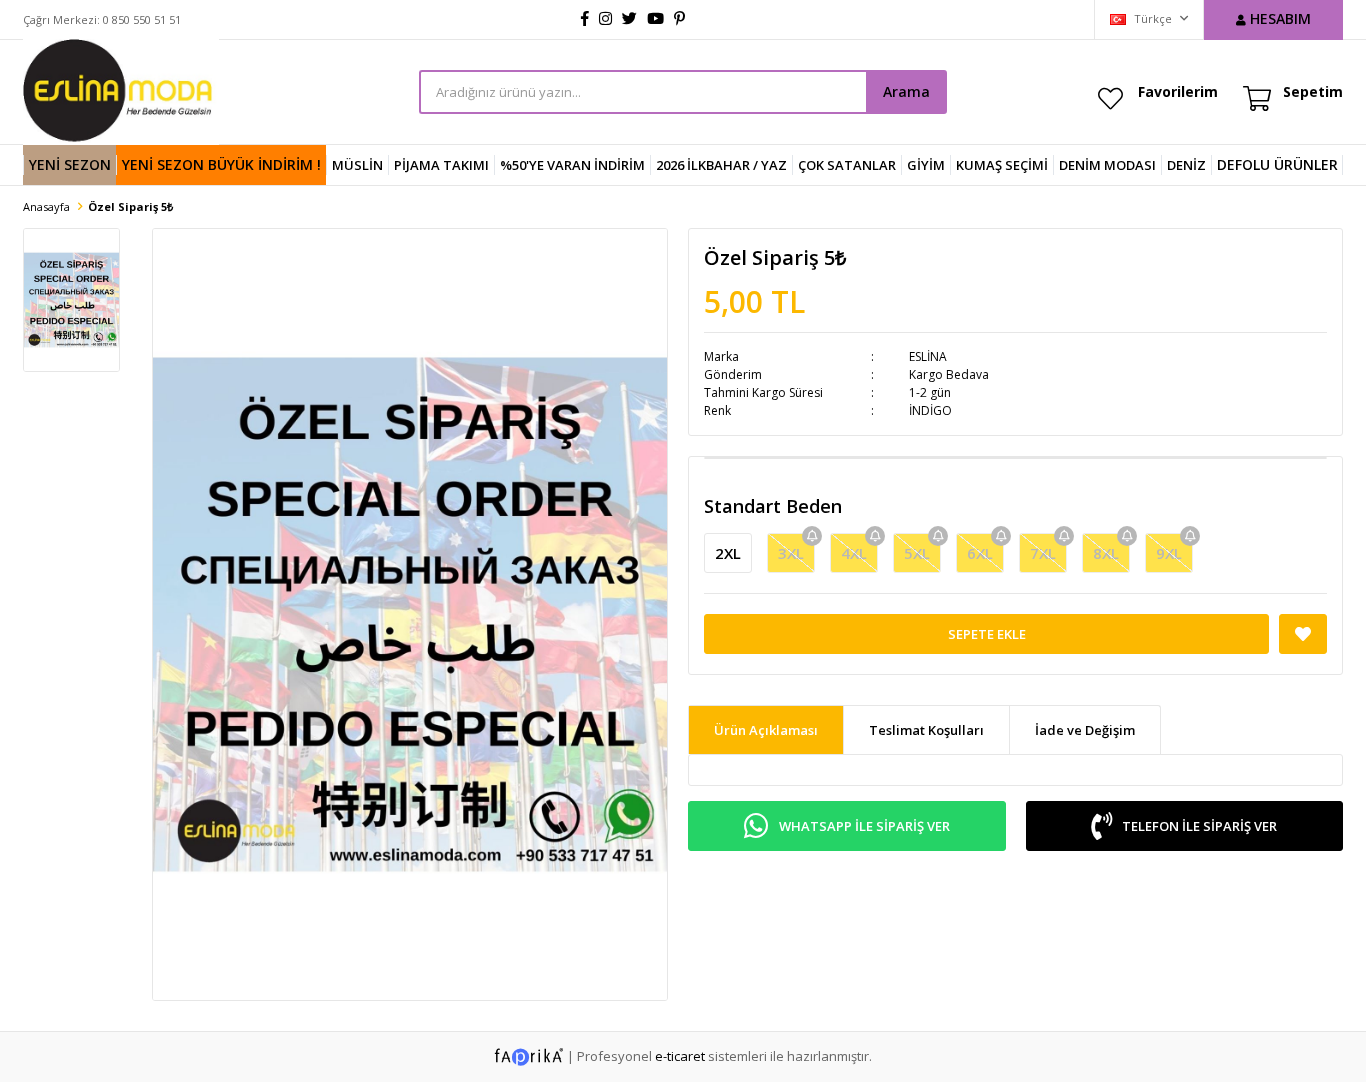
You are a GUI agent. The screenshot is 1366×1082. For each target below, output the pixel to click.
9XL (1169, 553)
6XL (980, 553)
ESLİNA (928, 356)
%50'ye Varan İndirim (572, 165)
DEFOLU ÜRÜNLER (1277, 164)
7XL (1043, 553)
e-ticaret (680, 1055)
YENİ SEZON (70, 164)
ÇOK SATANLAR (847, 165)
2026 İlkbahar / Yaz (721, 165)
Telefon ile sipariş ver (1199, 826)
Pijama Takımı (441, 165)
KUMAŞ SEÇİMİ (1002, 165)
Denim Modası (1107, 165)
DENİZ (1186, 165)
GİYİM (926, 165)
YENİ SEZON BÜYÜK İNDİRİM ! (221, 164)
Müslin (357, 165)
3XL (791, 553)
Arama (906, 91)
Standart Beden (773, 506)
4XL (854, 553)
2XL (728, 553)
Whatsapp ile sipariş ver (864, 826)
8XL (1106, 553)
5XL (917, 553)
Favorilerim (1178, 91)
